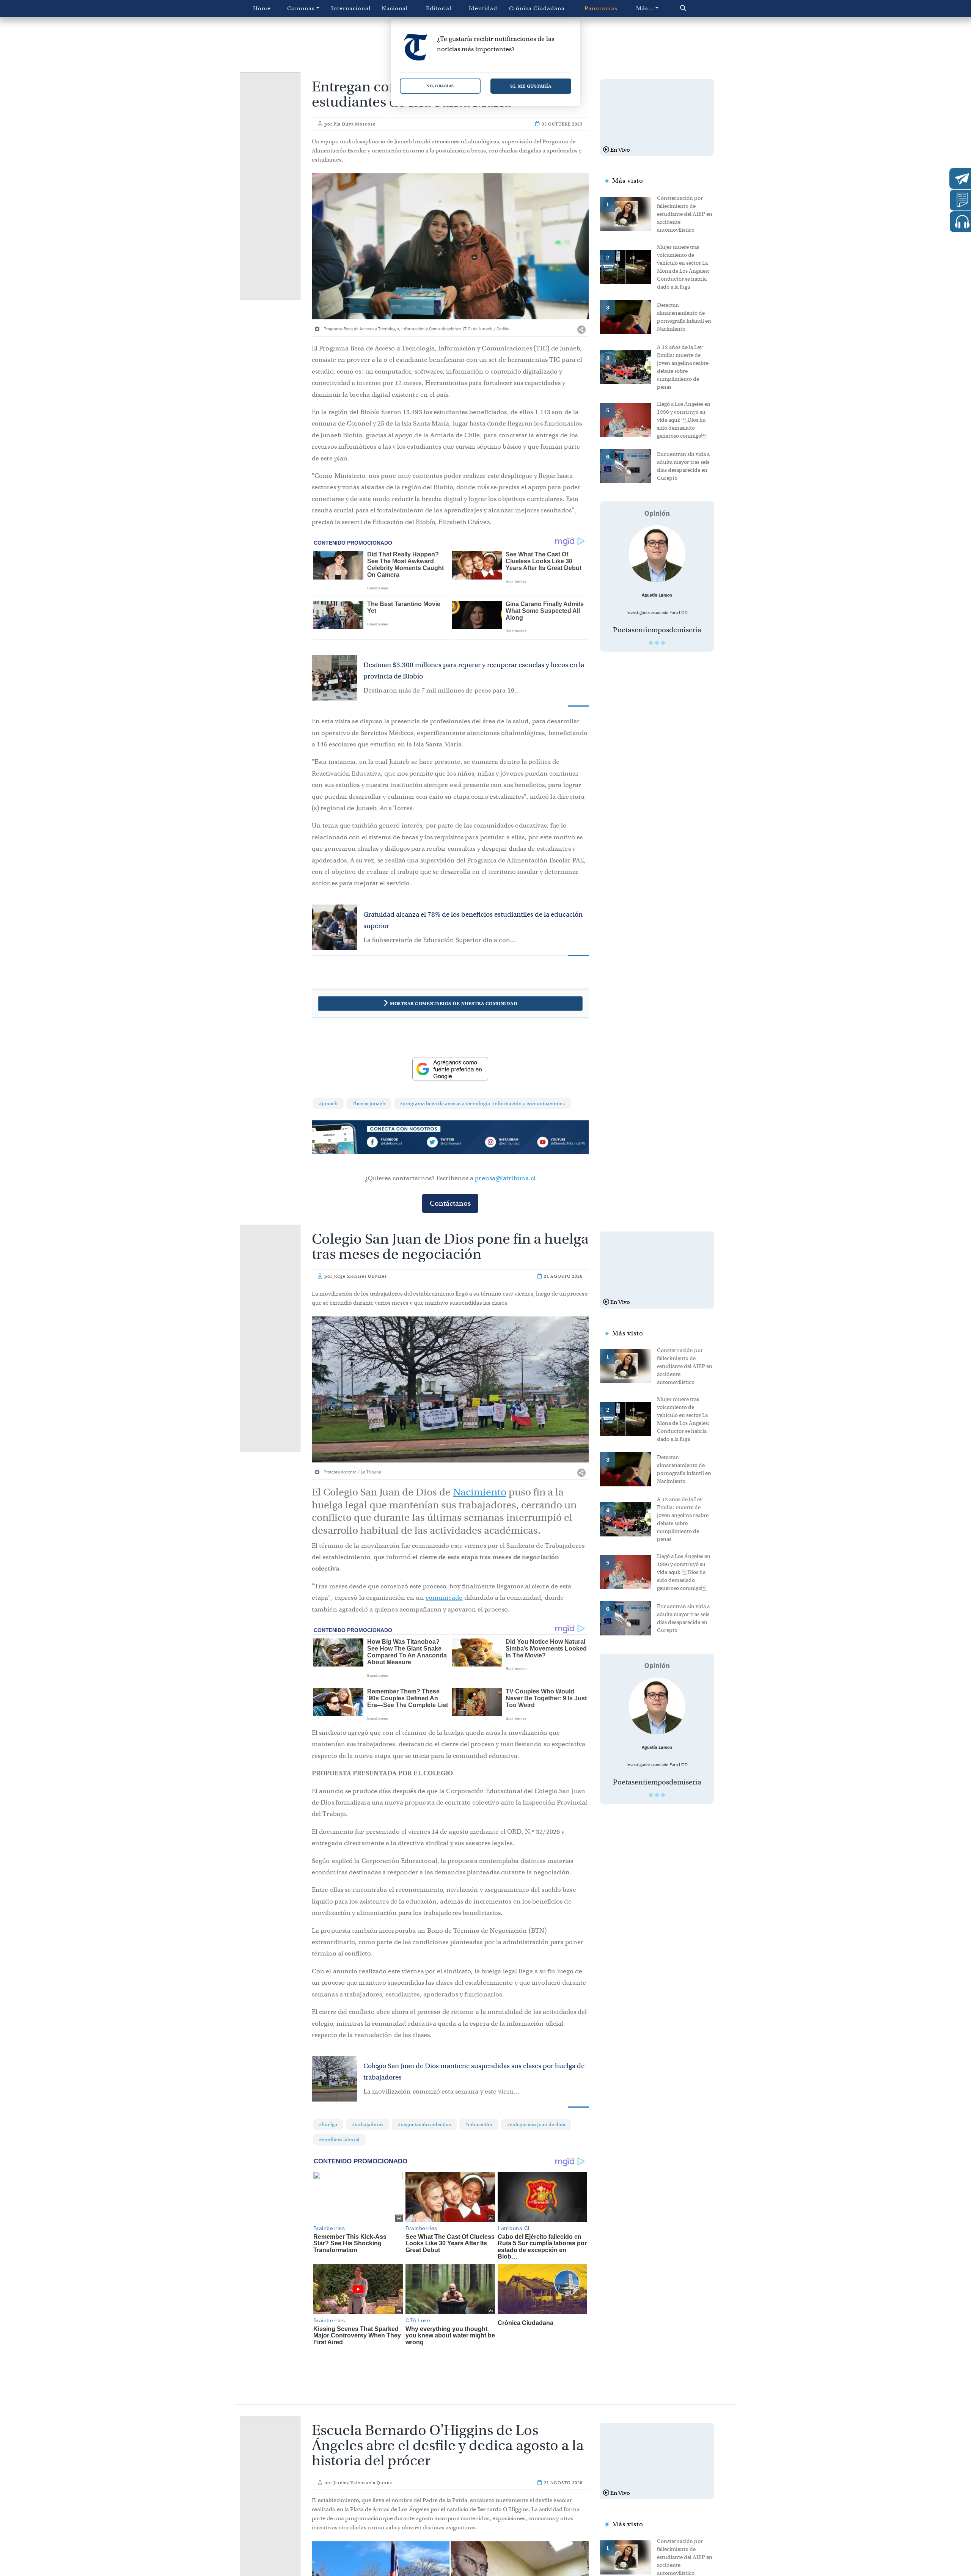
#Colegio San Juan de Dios (536, 2124)
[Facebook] (395, 1143)
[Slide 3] (663, 643)
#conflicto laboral (339, 2140)
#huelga (328, 2124)
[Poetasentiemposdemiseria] (657, 554)
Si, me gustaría (531, 86)
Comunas (301, 8)
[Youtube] (561, 1143)
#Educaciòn (479, 2124)
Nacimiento (480, 1492)
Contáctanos (450, 1203)
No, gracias (440, 86)
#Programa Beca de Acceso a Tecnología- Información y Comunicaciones (482, 1103)
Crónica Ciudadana (537, 8)
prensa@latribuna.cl (505, 1178)
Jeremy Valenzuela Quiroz (363, 2483)
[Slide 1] (651, 643)
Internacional (351, 8)
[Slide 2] (657, 643)
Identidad (483, 8)
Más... (645, 8)
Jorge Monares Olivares (360, 1276)
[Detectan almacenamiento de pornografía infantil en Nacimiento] (628, 316)
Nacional (395, 8)
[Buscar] (699, 8)
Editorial (439, 8)
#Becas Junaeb (369, 1103)
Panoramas (601, 8)
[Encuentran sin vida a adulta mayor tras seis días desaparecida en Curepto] (628, 465)
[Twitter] (450, 1143)
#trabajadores (368, 2124)
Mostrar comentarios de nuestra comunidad (454, 1003)
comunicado (444, 1598)
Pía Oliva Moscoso (355, 124)
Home (262, 8)
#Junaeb (328, 1103)
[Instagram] (506, 1143)
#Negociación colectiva (424, 2124)
